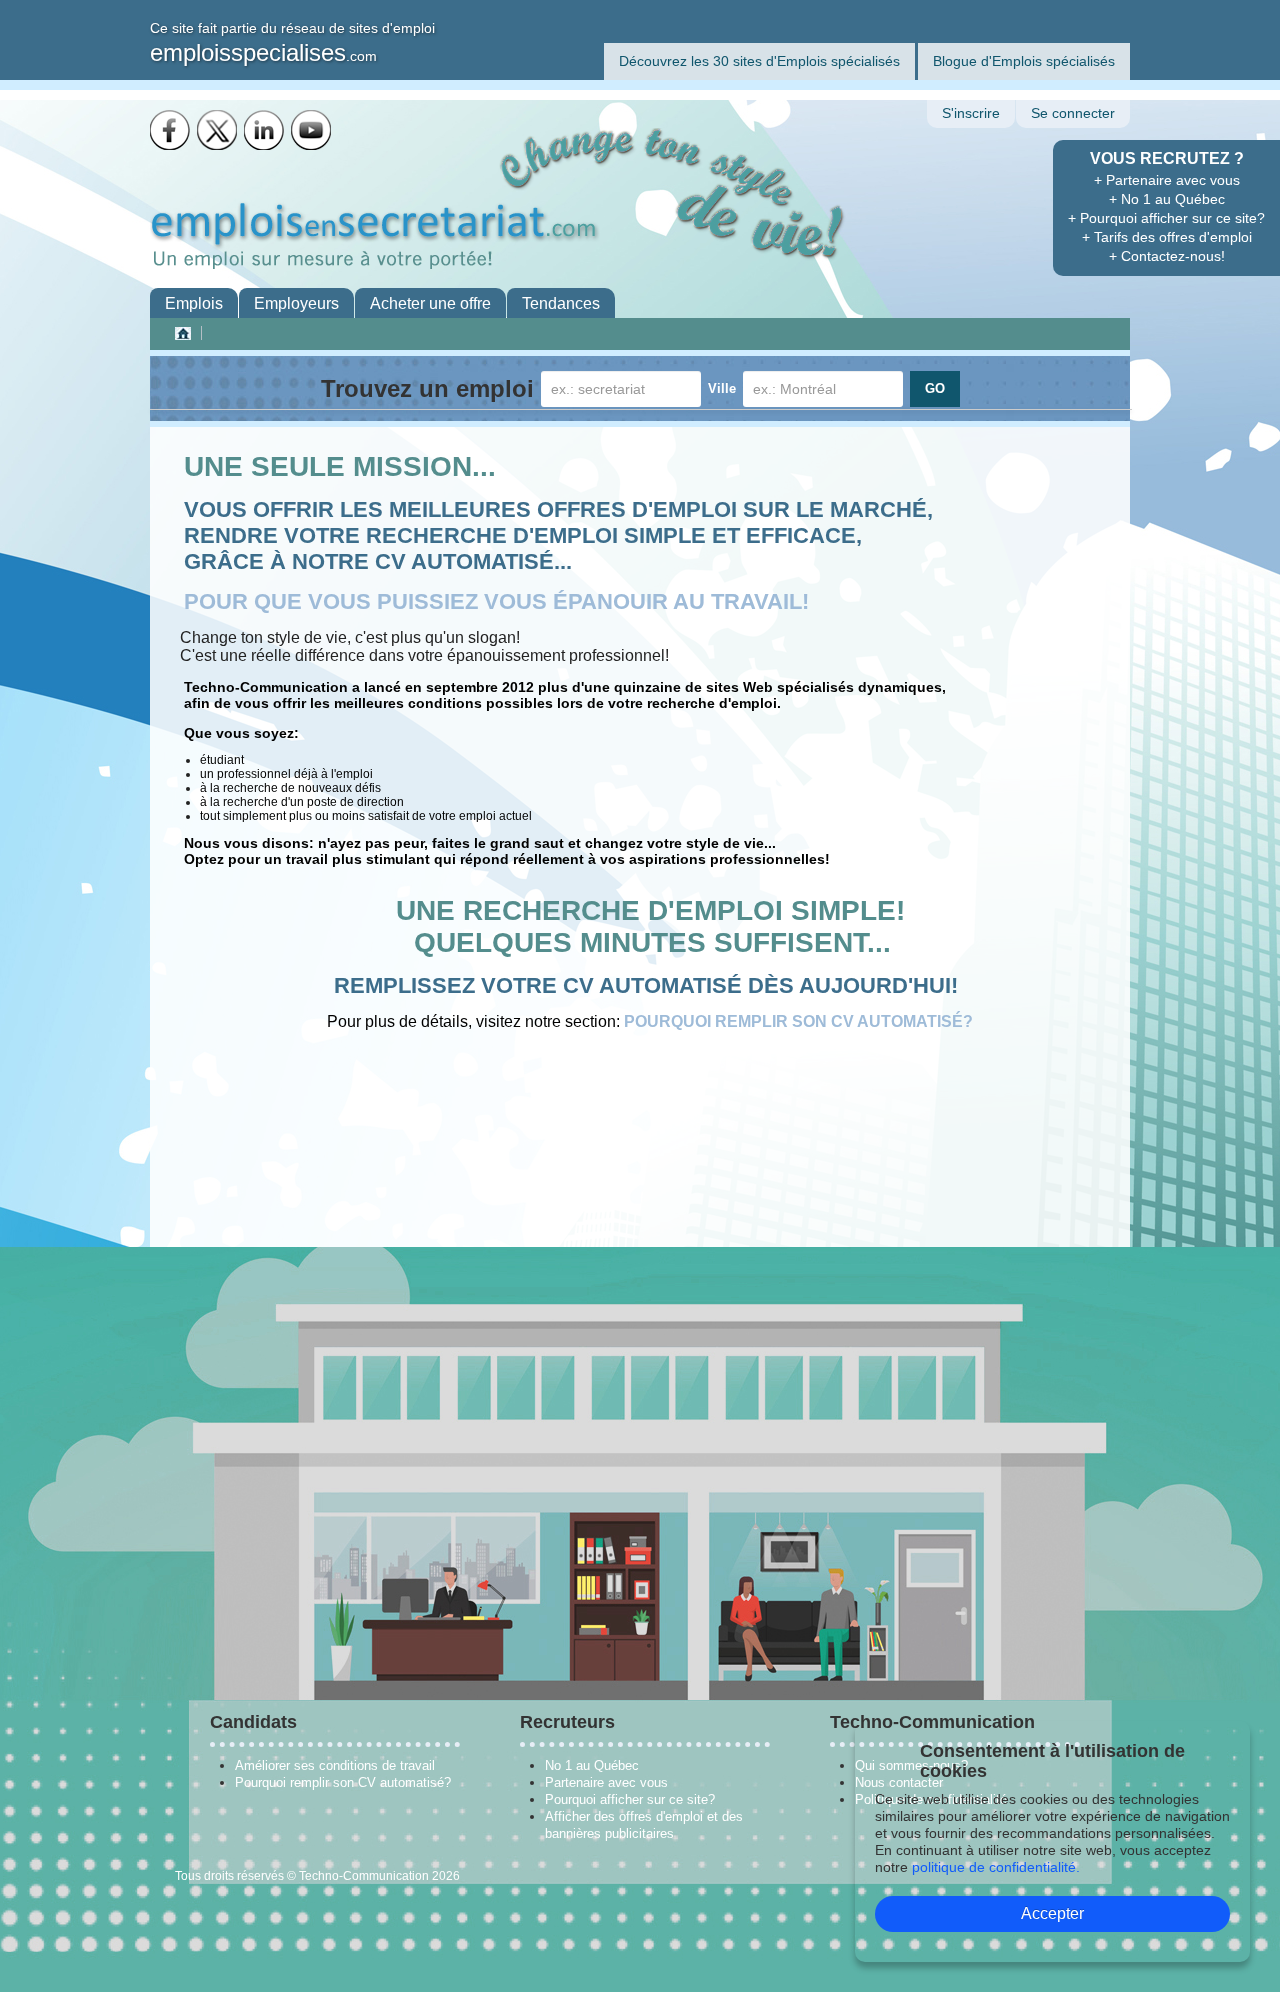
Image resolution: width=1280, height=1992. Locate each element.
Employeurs (296, 303)
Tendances (561, 303)
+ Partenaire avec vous (1167, 180)
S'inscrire (971, 113)
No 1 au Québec (592, 1765)
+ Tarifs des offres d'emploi (1167, 237)
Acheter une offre (430, 303)
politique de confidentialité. (996, 1867)
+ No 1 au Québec (1167, 199)
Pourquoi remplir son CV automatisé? (343, 1782)
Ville (722, 388)
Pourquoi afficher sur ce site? (630, 1799)
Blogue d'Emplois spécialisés (1024, 61)
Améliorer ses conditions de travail (335, 1765)
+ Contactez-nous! (1167, 256)
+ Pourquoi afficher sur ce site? (1166, 218)
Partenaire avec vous (606, 1782)
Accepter (1052, 1913)
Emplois (194, 303)
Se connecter (1073, 113)
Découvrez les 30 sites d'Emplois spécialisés (759, 61)
